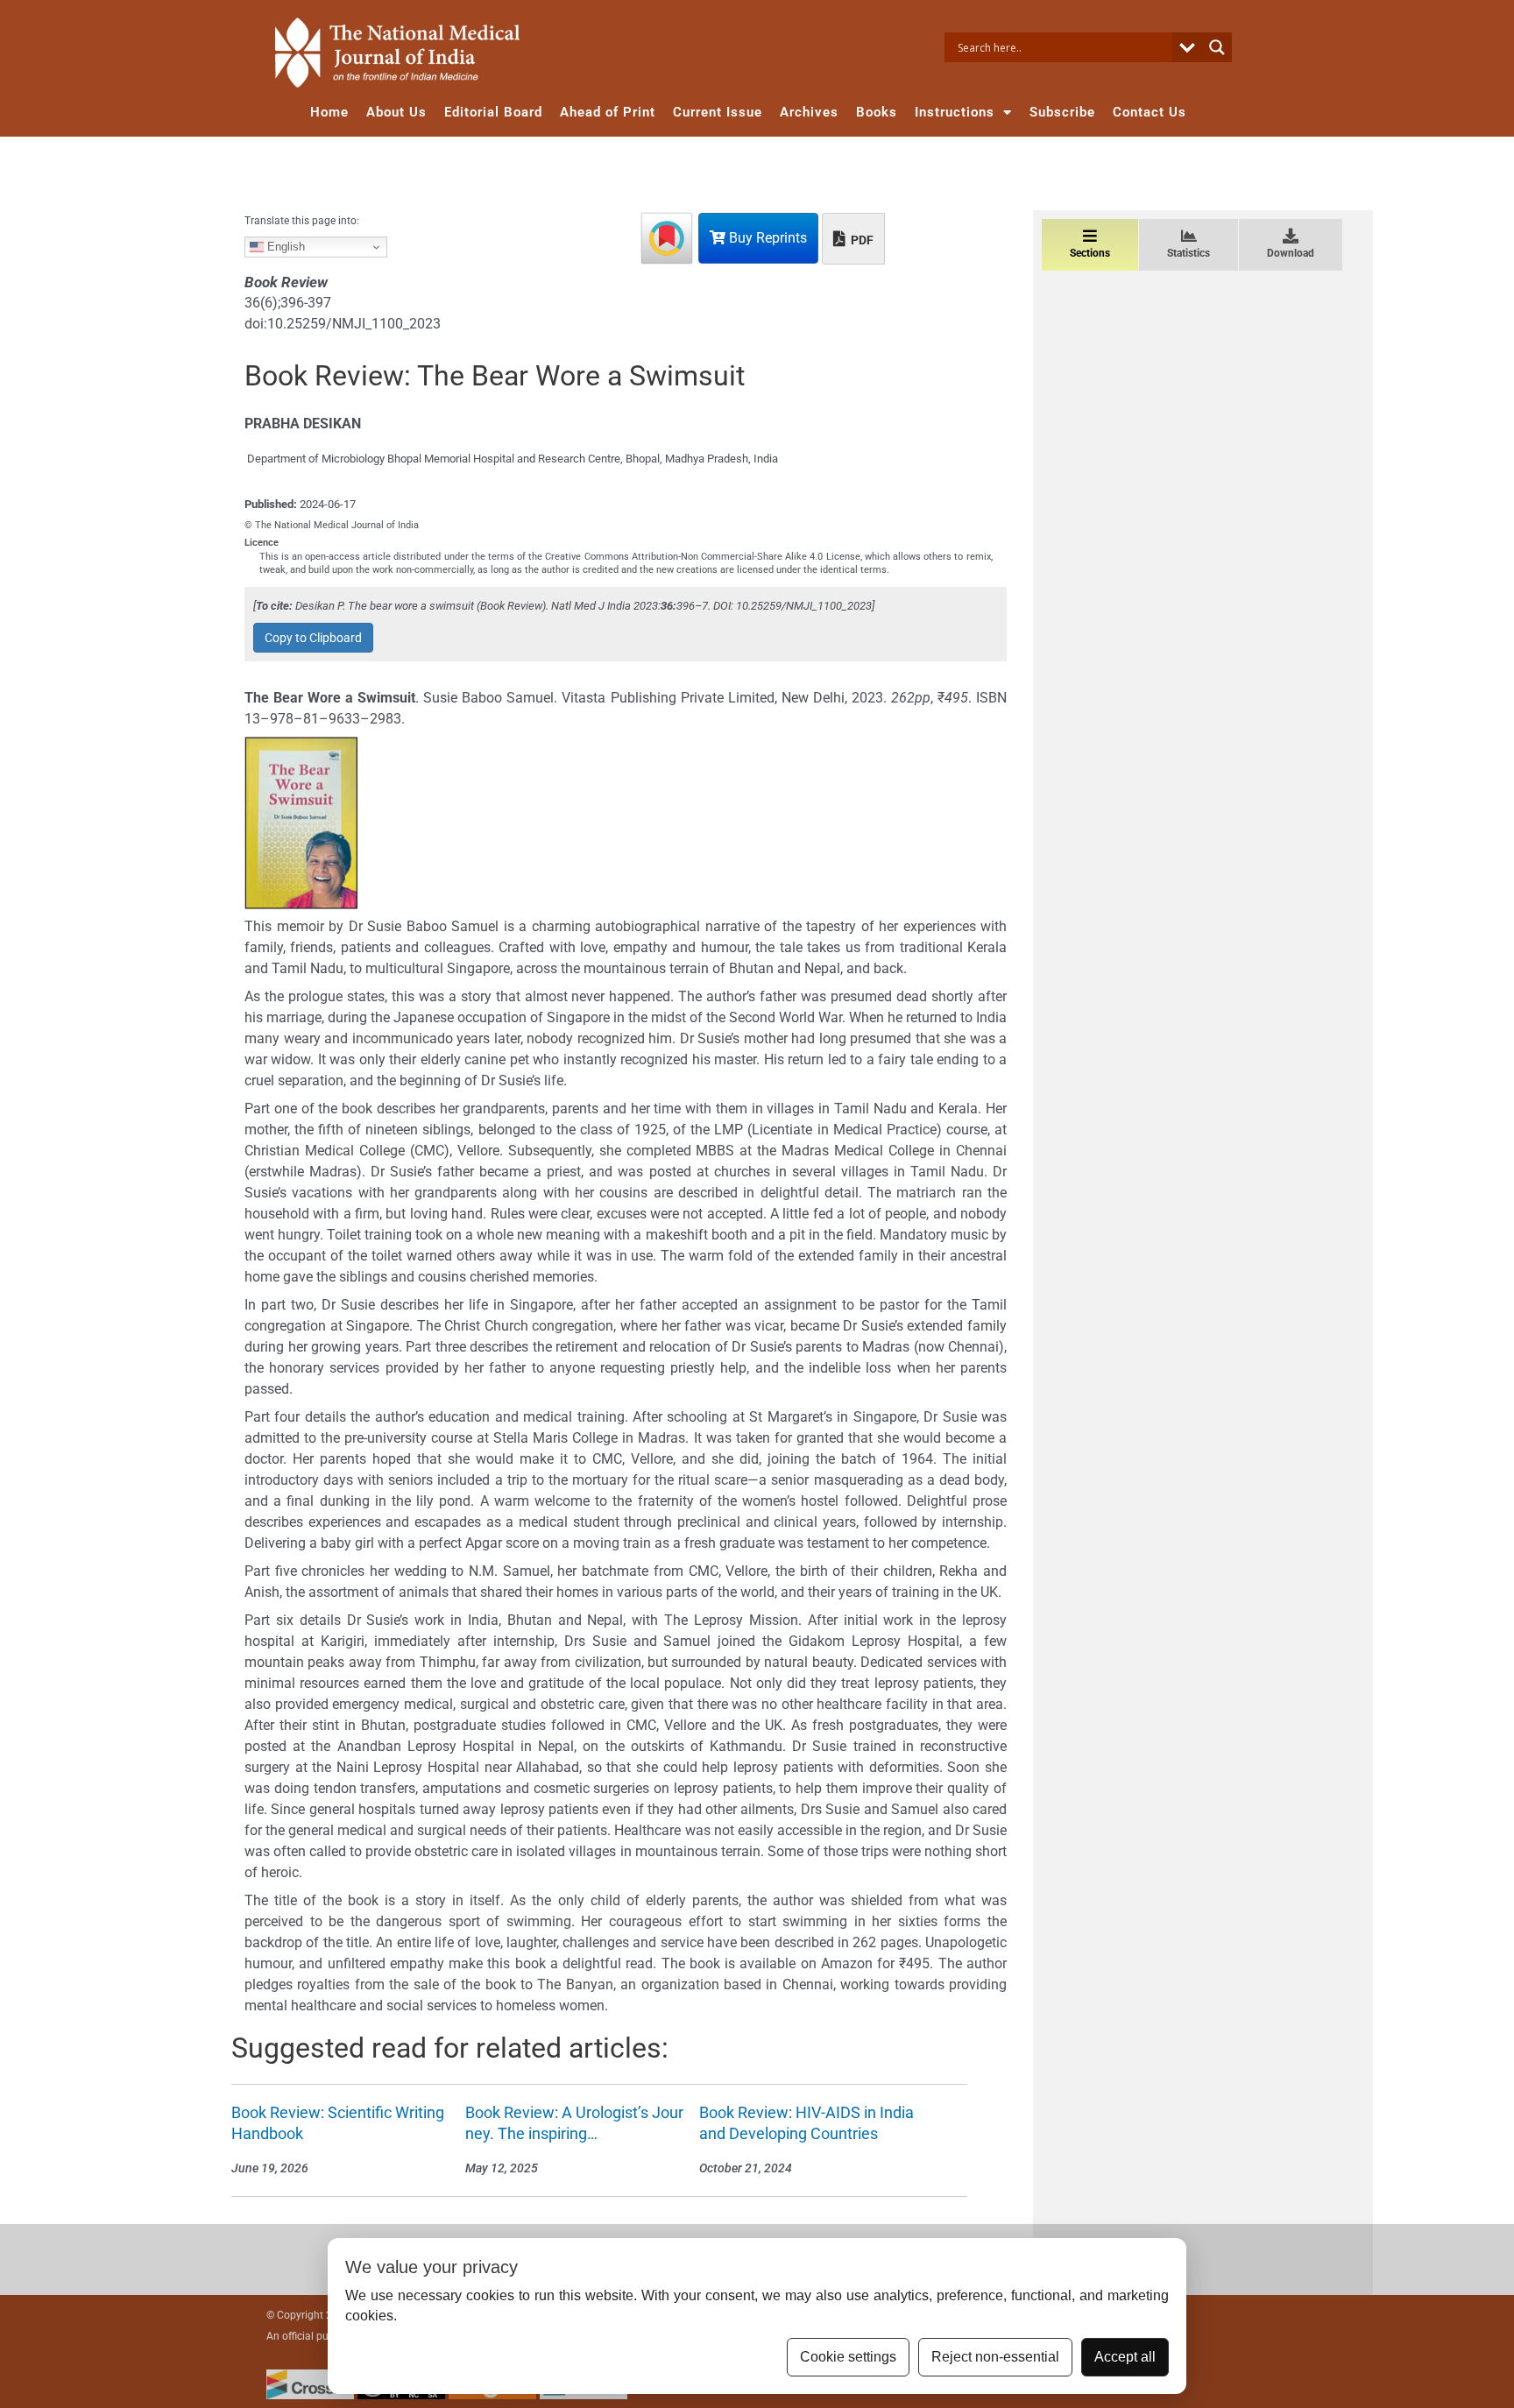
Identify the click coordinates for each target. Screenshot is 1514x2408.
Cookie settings (848, 2357)
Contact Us (1150, 112)
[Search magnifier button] (1217, 47)
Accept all (1125, 2357)
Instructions (955, 112)
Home (329, 112)
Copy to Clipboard (313, 638)
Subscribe (1062, 112)
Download (1291, 253)
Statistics (1189, 253)
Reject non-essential (995, 2357)
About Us (396, 112)
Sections (1090, 253)
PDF (861, 240)
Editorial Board (493, 112)
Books (877, 112)
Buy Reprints (766, 238)
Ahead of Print (608, 112)
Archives (809, 112)
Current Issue (718, 112)
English (284, 247)
